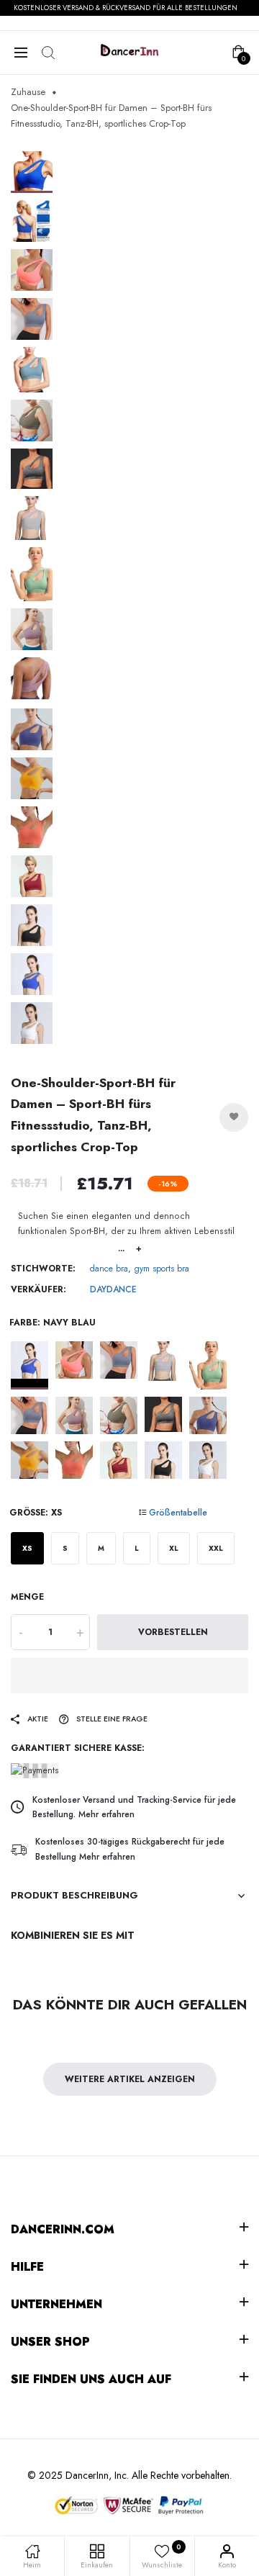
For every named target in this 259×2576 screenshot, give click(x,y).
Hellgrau (163, 1365)
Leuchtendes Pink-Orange (74, 1365)
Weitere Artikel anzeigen (130, 2079)
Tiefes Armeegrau (119, 1415)
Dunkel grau (163, 1415)
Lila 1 (74, 1415)
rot (119, 1460)
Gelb (29, 1460)
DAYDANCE (113, 1289)
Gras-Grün (208, 1365)
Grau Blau (119, 1365)
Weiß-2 (208, 1460)
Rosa (74, 1460)
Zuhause (28, 92)
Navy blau (29, 1365)
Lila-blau (208, 1415)
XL (174, 1548)
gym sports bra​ (162, 1269)
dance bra (109, 1269)
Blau (29, 1415)
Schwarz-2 (163, 1460)
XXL (216, 1548)
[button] (129, 1675)
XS (27, 1548)
